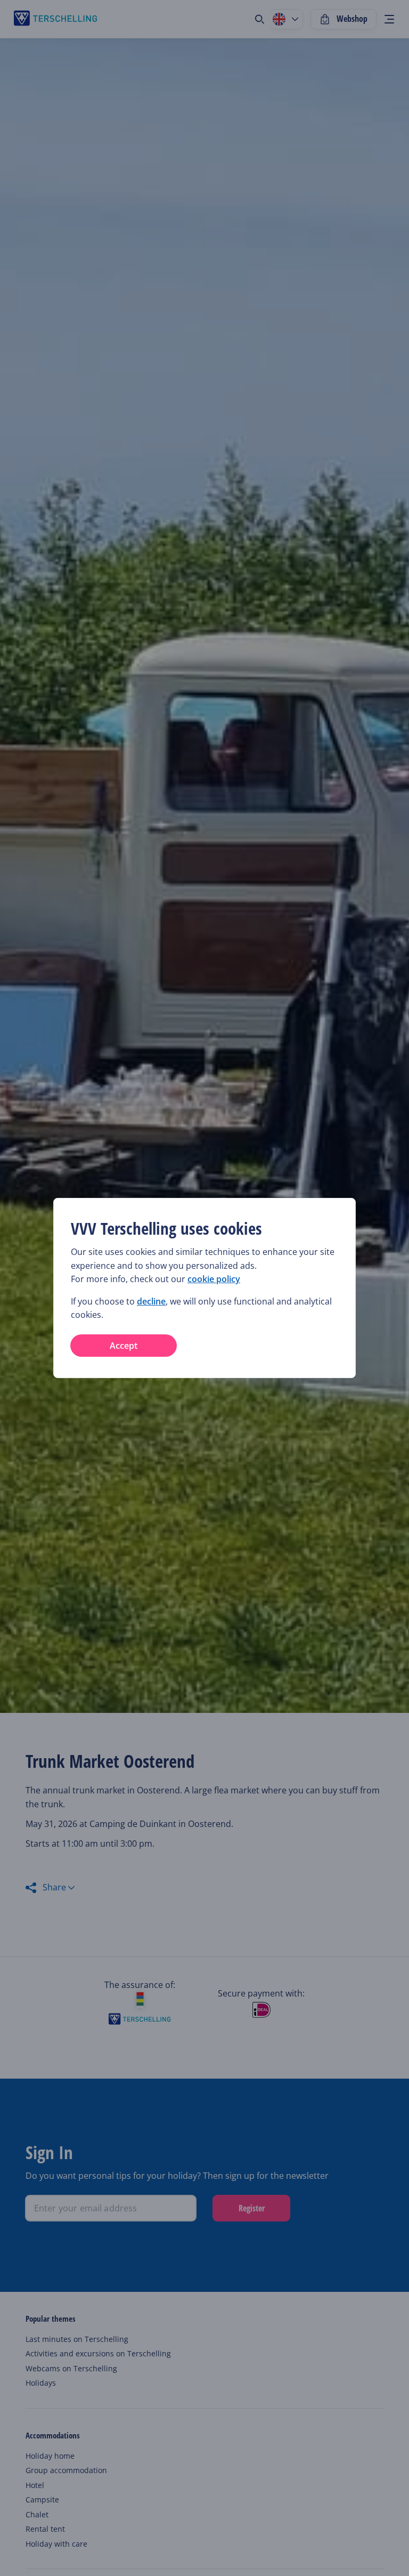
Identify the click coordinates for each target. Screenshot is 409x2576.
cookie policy (214, 1279)
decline (151, 1301)
